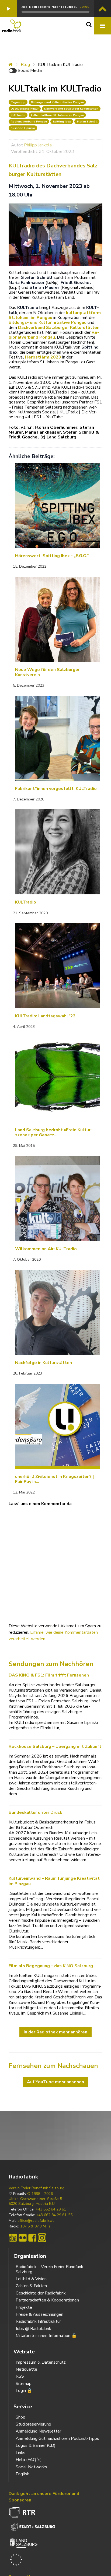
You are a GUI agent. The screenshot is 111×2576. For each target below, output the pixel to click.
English (22, 2474)
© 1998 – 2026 (40, 2194)
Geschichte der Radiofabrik (41, 2293)
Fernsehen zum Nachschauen (53, 2066)
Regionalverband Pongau (29, 122)
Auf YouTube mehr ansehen (55, 2082)
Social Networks (31, 2467)
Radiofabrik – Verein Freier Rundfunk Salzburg (49, 2269)
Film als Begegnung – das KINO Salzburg (51, 1966)
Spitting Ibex (62, 122)
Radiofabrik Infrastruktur (38, 2321)
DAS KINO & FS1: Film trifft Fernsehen (49, 1675)
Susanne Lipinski (23, 128)
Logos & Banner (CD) (36, 2445)
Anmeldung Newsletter (38, 2431)
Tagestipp (18, 102)
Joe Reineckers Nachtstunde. (49, 7)
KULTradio (18, 115)
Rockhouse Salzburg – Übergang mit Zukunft (55, 1746)
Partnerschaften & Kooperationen (47, 2300)
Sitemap (24, 2384)
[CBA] (13, 2238)
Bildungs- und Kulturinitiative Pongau (57, 102)
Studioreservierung (33, 2424)
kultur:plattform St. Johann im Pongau (57, 115)
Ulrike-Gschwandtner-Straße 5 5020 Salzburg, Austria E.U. (35, 2201)
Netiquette (26, 2369)
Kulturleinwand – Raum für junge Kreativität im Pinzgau (54, 1881)
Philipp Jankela (38, 145)
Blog (25, 65)
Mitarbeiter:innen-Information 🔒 (46, 2336)
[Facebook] (32, 2238)
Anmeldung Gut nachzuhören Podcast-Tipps (57, 2438)
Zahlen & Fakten (31, 2286)
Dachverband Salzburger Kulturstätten (71, 109)
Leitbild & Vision (31, 2279)
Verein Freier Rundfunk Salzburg (37, 2188)
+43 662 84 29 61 (51, 2209)
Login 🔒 (24, 2391)
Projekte (24, 2307)
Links (20, 2453)
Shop (20, 2417)
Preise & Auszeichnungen (39, 2314)
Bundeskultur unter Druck (35, 1812)
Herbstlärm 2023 (43, 357)
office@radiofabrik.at (36, 2221)
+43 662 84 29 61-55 (54, 2215)
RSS (20, 2376)
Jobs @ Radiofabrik (33, 2329)
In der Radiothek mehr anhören (55, 2032)
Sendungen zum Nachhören (51, 1664)
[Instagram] (42, 2238)
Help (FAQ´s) (29, 2460)
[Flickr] (23, 2238)
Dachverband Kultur (25, 109)
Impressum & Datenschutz (41, 2362)
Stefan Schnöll (87, 122)
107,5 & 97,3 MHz (35, 2226)
